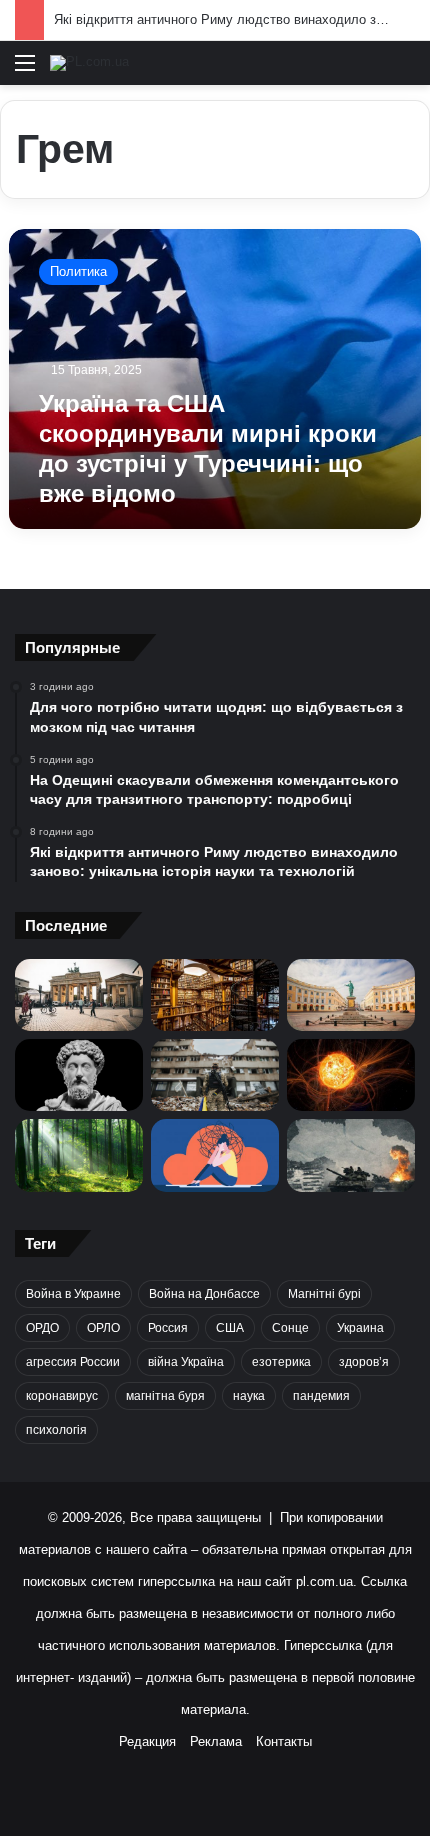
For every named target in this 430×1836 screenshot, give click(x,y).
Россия (168, 1328)
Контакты (284, 1741)
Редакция (147, 1741)
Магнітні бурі (324, 1294)
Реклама (216, 1741)
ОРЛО (103, 1328)
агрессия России (73, 1362)
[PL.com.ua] (89, 63)
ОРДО (42, 1328)
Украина (360, 1328)
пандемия (321, 1396)
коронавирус (62, 1396)
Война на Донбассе (204, 1294)
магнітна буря (165, 1396)
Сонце (290, 1328)
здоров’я (364, 1362)
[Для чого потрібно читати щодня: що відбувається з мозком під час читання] (215, 995)
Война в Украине (73, 1294)
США (230, 1328)
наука (249, 1396)
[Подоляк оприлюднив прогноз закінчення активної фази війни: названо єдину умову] (215, 1075)
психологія (56, 1430)
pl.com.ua (324, 1581)
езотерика (281, 1362)
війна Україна (186, 1362)
